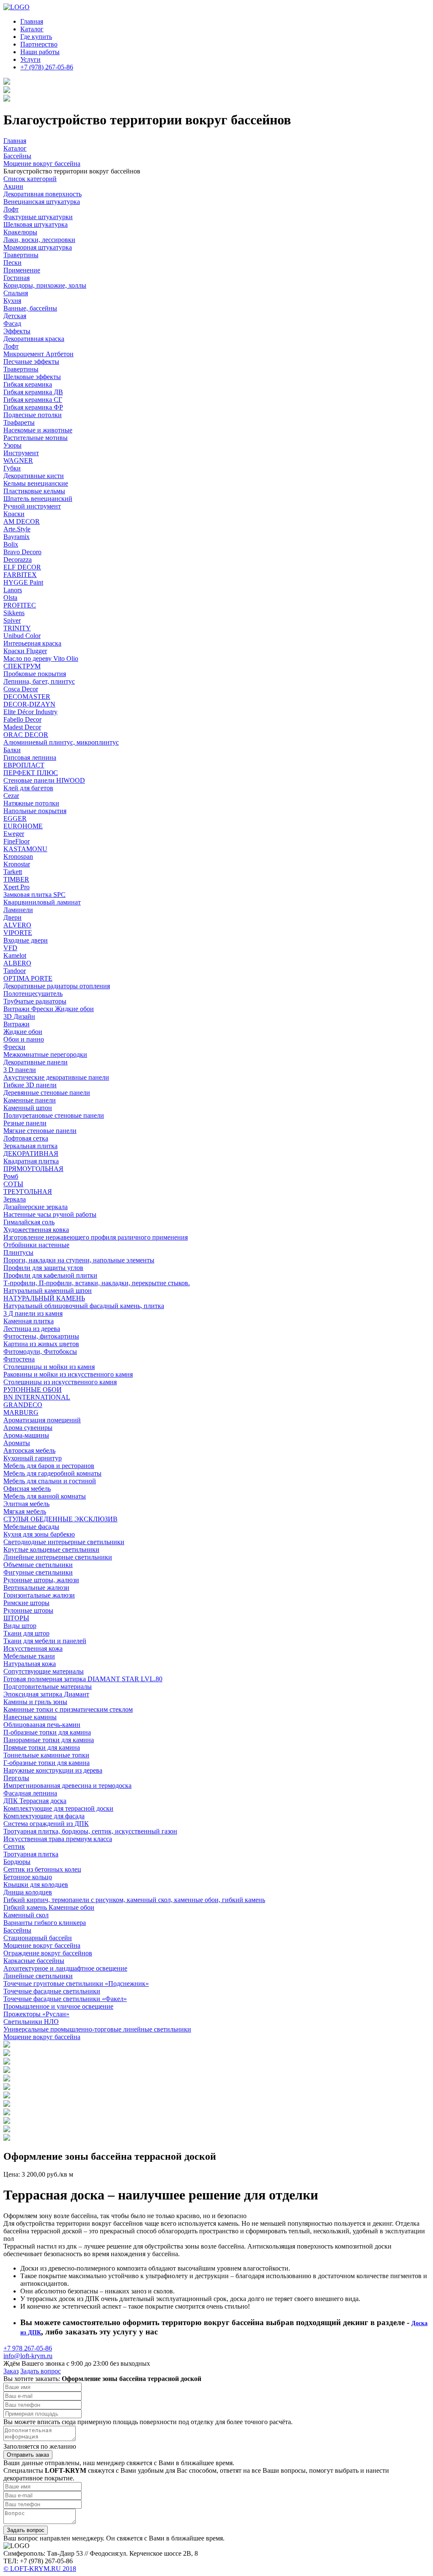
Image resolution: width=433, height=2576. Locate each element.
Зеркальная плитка (30, 1146)
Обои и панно (24, 1039)
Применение (22, 270)
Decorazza (18, 559)
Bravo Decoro (22, 552)
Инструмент (21, 453)
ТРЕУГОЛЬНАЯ (28, 1192)
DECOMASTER (27, 697)
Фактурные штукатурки (38, 217)
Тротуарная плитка (31, 1854)
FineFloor (16, 841)
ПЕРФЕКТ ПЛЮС (31, 773)
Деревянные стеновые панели (47, 1093)
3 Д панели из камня (33, 1313)
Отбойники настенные (36, 1245)
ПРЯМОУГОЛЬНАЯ (33, 1169)
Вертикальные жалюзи (36, 1588)
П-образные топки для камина (47, 1732)
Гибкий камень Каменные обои (49, 1907)
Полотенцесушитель (33, 994)
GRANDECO (23, 1405)
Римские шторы (26, 1603)
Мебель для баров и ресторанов (49, 1466)
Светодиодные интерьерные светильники (64, 1542)
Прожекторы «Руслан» (36, 2014)
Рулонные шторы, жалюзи (41, 1580)
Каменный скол (26, 1915)
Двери (12, 917)
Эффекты (17, 331)
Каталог (32, 29)
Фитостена (19, 1359)
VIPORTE (18, 933)
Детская (15, 316)
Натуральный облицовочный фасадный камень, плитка (84, 1306)
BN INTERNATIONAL (37, 1397)
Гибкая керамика (28, 384)
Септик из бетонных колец (42, 1869)
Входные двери (26, 940)
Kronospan (18, 856)
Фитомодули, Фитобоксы (40, 1351)
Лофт (11, 209)
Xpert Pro (16, 887)
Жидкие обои (23, 1032)
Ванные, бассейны (30, 308)
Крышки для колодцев (36, 1885)
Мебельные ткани (29, 1656)
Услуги (30, 59)
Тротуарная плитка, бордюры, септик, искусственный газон (90, 1831)
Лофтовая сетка (26, 1138)
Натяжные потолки (31, 803)
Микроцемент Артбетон (38, 354)
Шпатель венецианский (38, 499)
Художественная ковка (36, 1230)
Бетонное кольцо (28, 1877)
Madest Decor (22, 727)
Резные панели (25, 1123)
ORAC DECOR (26, 735)
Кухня (12, 301)
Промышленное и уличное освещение (58, 2006)
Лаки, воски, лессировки (39, 240)
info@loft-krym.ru (28, 2356)
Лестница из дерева (32, 1329)
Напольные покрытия (35, 811)
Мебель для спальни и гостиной (50, 1481)
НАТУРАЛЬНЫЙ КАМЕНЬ (44, 1298)
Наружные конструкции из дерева (53, 1770)
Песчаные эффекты (31, 362)
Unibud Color (22, 636)
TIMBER (16, 879)
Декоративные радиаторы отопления (57, 986)
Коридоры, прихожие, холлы (45, 285)
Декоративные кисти (34, 476)
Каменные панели (30, 1100)
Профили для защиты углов (43, 1268)
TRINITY (17, 628)
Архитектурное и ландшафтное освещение (65, 1968)
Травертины (21, 255)
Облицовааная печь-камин (42, 1725)
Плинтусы (18, 1252)
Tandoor (15, 971)
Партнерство (39, 44)
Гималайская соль (29, 1222)
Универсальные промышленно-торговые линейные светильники (97, 2029)
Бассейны (17, 1930)
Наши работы (40, 52)
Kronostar (17, 864)
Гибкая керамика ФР (33, 407)
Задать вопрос (41, 2371)
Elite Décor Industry (30, 712)
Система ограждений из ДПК (46, 1824)
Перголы (16, 1778)
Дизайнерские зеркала (36, 1207)
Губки (12, 468)
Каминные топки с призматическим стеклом (68, 1709)
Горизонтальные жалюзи (39, 1595)
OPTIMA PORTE (28, 978)
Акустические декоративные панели (56, 1077)
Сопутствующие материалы (44, 1671)
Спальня (16, 293)
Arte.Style (17, 529)
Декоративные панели (36, 1062)
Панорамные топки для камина (49, 1740)
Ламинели (18, 910)
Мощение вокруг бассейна (42, 1945)
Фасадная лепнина (30, 1793)
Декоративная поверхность (42, 194)
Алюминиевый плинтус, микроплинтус (61, 742)
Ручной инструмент (32, 506)
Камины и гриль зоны (35, 1702)
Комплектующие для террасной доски (58, 1808)
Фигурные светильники (38, 1572)
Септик (14, 1846)
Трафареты (19, 422)
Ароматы (17, 1443)
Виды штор (20, 1626)
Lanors (13, 590)
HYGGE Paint (23, 582)
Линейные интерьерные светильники (58, 1557)
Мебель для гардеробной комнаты (52, 1473)
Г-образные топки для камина (47, 1763)
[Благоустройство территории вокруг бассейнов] (7, 2045)
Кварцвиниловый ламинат (42, 902)
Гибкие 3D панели (30, 1085)
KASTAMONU (25, 849)
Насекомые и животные (38, 430)
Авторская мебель (29, 1450)
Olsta (10, 598)
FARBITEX (20, 575)
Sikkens (14, 613)
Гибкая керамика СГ (33, 400)
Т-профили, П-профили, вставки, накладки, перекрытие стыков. (97, 1283)
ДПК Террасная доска (35, 1801)
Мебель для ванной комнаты (45, 1496)
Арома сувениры (28, 1428)
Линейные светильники (38, 1976)
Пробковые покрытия (35, 674)
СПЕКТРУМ (22, 666)
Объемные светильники (38, 1565)
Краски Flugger (25, 651)
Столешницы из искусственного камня (60, 1382)
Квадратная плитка (31, 1161)
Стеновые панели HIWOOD (44, 780)
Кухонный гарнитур (33, 1458)
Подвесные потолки (33, 415)
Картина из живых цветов (41, 1344)
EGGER (15, 818)
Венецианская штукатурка (42, 202)
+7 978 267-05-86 (28, 2348)
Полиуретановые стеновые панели (54, 1115)
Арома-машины (26, 1435)
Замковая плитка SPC (34, 895)
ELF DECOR (22, 567)
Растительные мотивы (36, 438)
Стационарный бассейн (38, 1938)
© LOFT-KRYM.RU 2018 (40, 2569)
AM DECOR (22, 521)
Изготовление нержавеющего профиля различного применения (96, 1237)
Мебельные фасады (31, 1527)
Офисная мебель (27, 1489)
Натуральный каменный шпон (48, 1291)
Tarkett (13, 872)
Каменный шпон (28, 1108)
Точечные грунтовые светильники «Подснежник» (76, 1984)
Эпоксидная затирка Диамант (46, 1694)
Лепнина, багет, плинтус (39, 681)
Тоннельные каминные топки (46, 1755)
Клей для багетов (28, 788)
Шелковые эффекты (32, 377)
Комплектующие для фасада (44, 1816)
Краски (14, 514)
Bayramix (16, 537)
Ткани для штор (26, 1633)
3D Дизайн (19, 1016)
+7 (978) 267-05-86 (47, 67)
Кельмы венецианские (36, 483)
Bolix (11, 544)
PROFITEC (20, 605)
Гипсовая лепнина (30, 757)
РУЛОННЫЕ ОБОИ (33, 1390)
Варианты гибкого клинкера (45, 1923)
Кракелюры (20, 232)
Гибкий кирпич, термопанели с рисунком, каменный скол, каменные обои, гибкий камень (134, 1900)
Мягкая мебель (25, 1511)
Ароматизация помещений (42, 1420)
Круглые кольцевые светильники (51, 1549)
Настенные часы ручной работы (50, 1214)
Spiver (12, 620)
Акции (13, 186)
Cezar (11, 796)
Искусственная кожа (33, 1648)
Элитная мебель (26, 1504)
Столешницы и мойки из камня (49, 1367)
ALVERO (17, 925)
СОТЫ (13, 1184)
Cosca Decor (21, 689)
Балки (12, 750)
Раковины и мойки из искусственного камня (68, 1374)
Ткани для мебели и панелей (45, 1641)
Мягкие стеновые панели (40, 1131)
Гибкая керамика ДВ (33, 392)
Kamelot (15, 955)
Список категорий (30, 179)
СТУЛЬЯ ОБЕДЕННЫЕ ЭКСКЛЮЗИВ (60, 1519)
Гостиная (16, 278)
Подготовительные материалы (48, 1687)
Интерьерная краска (32, 643)
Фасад (12, 323)
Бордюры (17, 1862)
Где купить (36, 37)
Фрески (14, 1047)
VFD (10, 948)
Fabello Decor (22, 719)
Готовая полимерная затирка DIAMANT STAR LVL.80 (83, 1679)
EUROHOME (23, 826)
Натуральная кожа (30, 1664)
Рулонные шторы (28, 1610)
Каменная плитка (29, 1321)
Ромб (11, 1176)
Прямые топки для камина (42, 1747)
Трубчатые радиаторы (35, 1001)
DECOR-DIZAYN (29, 704)
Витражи (16, 1024)
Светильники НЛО (31, 2022)
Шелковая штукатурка (36, 224)
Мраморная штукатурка (38, 247)
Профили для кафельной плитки (50, 1275)
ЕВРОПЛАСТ (24, 765)
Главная (32, 21)
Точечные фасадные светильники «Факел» (65, 1999)
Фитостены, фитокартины (41, 1336)
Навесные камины (30, 1717)
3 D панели (20, 1070)
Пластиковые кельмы (34, 491)
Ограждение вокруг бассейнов (48, 1953)
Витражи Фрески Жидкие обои (49, 1009)
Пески (12, 263)
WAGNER (18, 460)
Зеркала (15, 1199)
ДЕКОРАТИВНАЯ (31, 1153)
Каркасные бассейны (34, 1961)
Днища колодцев (28, 1892)
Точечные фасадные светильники (52, 1991)
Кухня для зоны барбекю (39, 1534)
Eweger (14, 834)
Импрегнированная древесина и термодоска (67, 1786)
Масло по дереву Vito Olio (41, 658)
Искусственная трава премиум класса (58, 1839)
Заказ (11, 2371)
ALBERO (17, 963)
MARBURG (21, 1412)
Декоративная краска (34, 339)
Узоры (12, 445)
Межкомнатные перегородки (45, 1054)
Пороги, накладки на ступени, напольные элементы (79, 1260)
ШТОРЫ (16, 1618)
